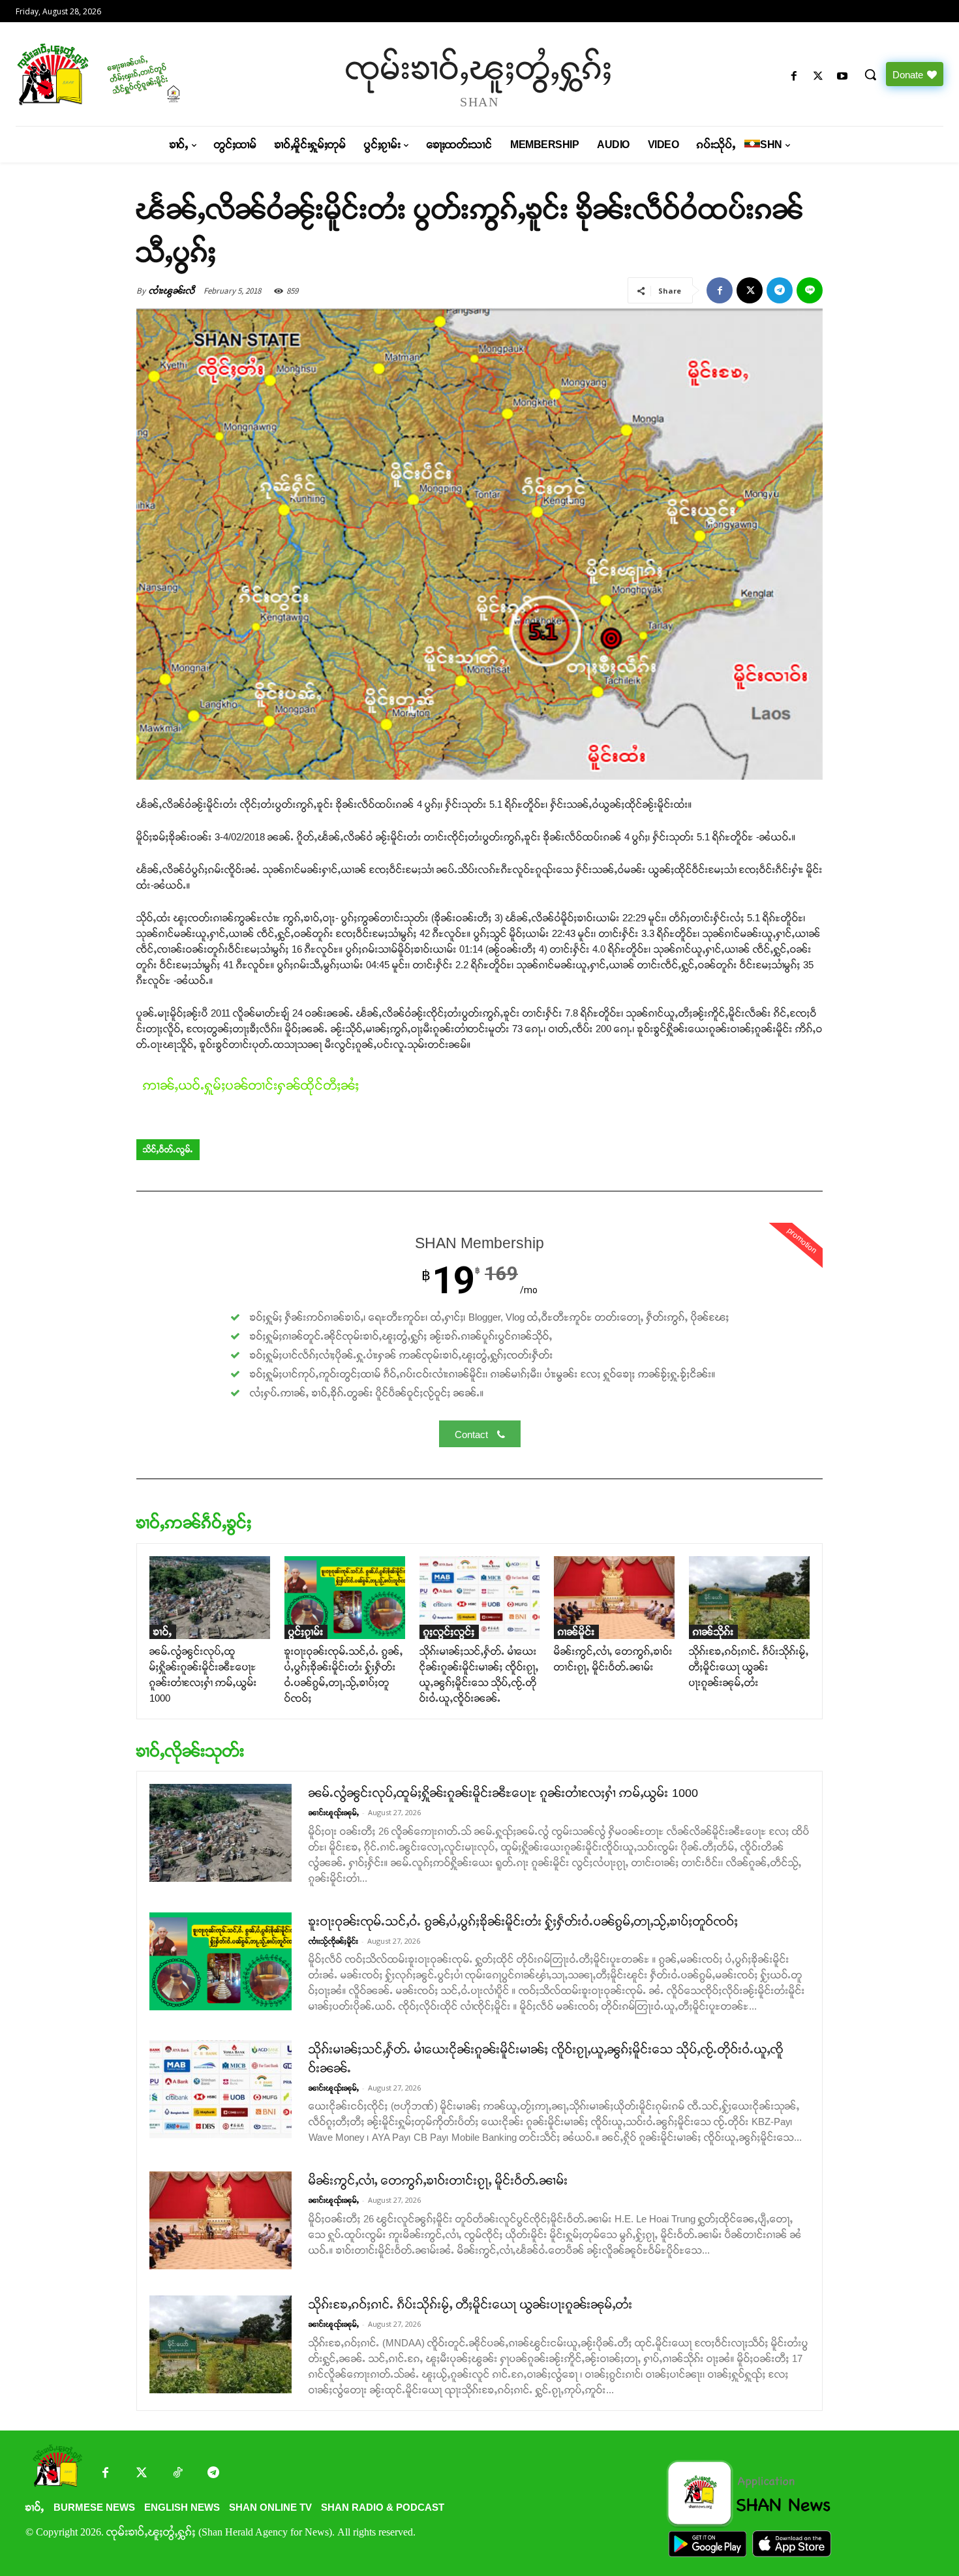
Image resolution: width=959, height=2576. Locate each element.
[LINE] (810, 290)
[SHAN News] (127, 74)
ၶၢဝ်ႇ (163, 1632)
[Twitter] (141, 2474)
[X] (818, 77)
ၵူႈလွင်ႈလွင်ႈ (449, 1632)
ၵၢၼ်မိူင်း (576, 1632)
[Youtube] (843, 77)
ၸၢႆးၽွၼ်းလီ (172, 291)
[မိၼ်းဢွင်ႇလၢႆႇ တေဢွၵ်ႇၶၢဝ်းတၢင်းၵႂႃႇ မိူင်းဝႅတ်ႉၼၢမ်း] (614, 1598)
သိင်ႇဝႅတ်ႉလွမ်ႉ (168, 1150)
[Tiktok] (177, 2474)
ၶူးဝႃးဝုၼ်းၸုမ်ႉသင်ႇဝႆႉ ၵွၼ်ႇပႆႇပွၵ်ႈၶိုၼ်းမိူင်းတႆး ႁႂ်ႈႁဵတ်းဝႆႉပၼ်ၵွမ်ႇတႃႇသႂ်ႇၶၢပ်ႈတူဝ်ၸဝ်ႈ (524, 1922)
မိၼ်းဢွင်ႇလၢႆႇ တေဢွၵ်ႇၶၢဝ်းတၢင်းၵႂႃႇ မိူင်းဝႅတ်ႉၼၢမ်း (438, 2181)
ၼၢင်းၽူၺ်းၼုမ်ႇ (334, 1813)
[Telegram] (780, 290)
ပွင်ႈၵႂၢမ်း (306, 1632)
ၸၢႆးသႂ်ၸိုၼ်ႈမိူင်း (333, 1941)
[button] (870, 74)
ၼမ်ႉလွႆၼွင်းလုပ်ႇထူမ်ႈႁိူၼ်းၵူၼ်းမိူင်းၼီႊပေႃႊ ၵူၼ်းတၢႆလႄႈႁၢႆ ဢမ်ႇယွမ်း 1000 (503, 1793)
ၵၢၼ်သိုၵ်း (713, 1632)
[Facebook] (794, 77)
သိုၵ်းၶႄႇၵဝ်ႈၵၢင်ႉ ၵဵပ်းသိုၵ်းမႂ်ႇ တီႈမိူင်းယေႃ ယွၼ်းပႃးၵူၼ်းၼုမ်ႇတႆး (749, 1667)
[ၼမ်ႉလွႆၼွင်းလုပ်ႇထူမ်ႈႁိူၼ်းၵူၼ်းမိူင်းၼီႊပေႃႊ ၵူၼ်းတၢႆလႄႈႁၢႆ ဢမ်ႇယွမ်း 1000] (210, 1598)
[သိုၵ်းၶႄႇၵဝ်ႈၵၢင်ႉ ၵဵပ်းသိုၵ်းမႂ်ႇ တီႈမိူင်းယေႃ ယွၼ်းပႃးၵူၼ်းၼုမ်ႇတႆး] (749, 1598)
